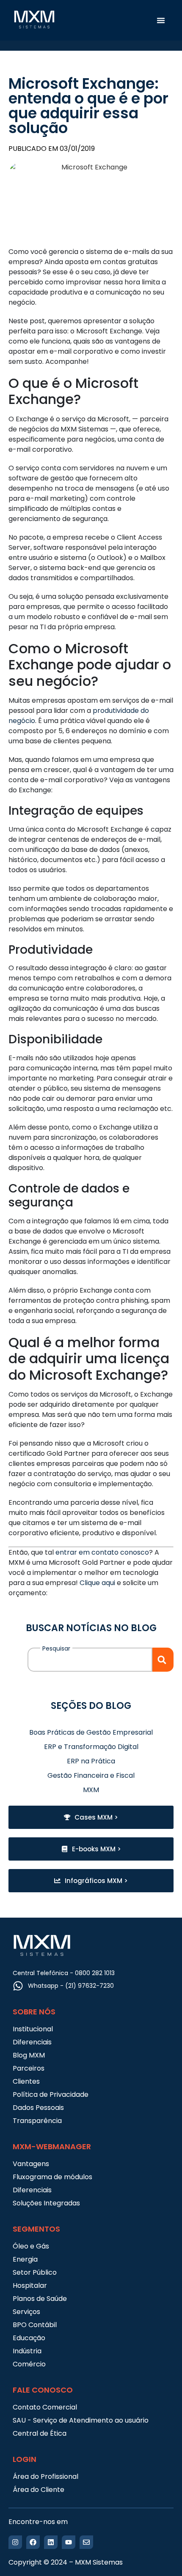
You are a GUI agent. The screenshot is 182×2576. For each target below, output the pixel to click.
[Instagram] (15, 2542)
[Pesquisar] (163, 1660)
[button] (161, 20)
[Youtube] (69, 2542)
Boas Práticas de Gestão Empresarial (91, 1732)
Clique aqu (97, 1583)
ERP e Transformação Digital (91, 1747)
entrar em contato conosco (102, 1552)
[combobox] (90, 1660)
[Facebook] (33, 2542)
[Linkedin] (51, 2542)
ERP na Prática (91, 1761)
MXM (91, 1790)
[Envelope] (86, 2542)
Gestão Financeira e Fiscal (91, 1775)
